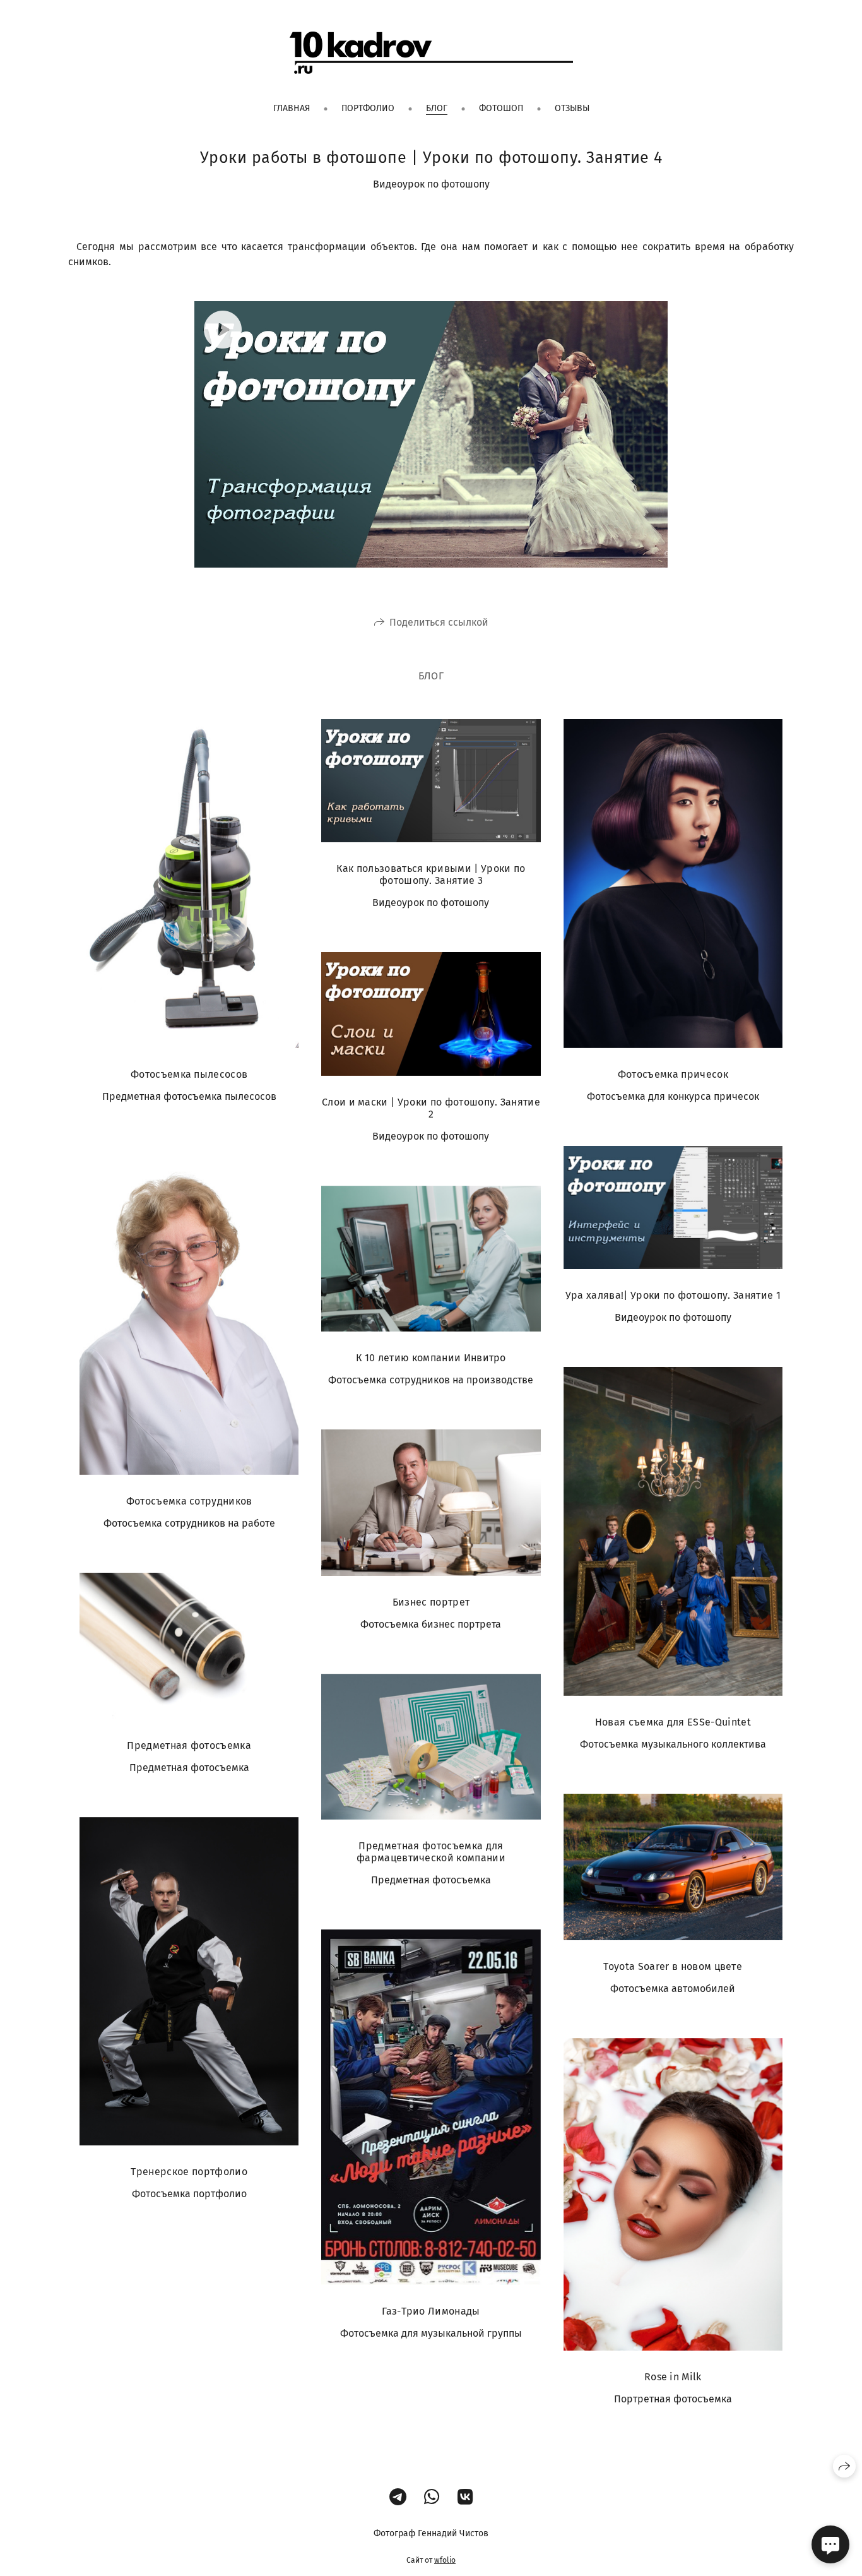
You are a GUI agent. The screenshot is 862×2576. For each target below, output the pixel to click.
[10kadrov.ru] (431, 53)
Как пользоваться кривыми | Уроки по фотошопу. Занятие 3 (431, 874)
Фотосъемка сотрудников (189, 1501)
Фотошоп (501, 108)
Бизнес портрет (431, 1602)
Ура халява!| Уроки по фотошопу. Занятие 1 (673, 1295)
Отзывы (572, 108)
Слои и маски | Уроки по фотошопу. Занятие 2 (431, 1108)
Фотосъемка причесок (673, 1074)
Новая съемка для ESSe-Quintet (673, 1722)
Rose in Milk (673, 2377)
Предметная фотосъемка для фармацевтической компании (431, 1852)
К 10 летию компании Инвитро (431, 1358)
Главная (292, 108)
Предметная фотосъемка (189, 1745)
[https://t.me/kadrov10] (398, 2497)
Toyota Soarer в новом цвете (673, 1966)
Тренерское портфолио (189, 2172)
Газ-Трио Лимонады (431, 2311)
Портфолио (368, 108)
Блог (437, 108)
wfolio (445, 2560)
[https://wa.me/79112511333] (432, 2497)
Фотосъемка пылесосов (189, 1074)
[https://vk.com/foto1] (465, 2497)
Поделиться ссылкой (439, 622)
